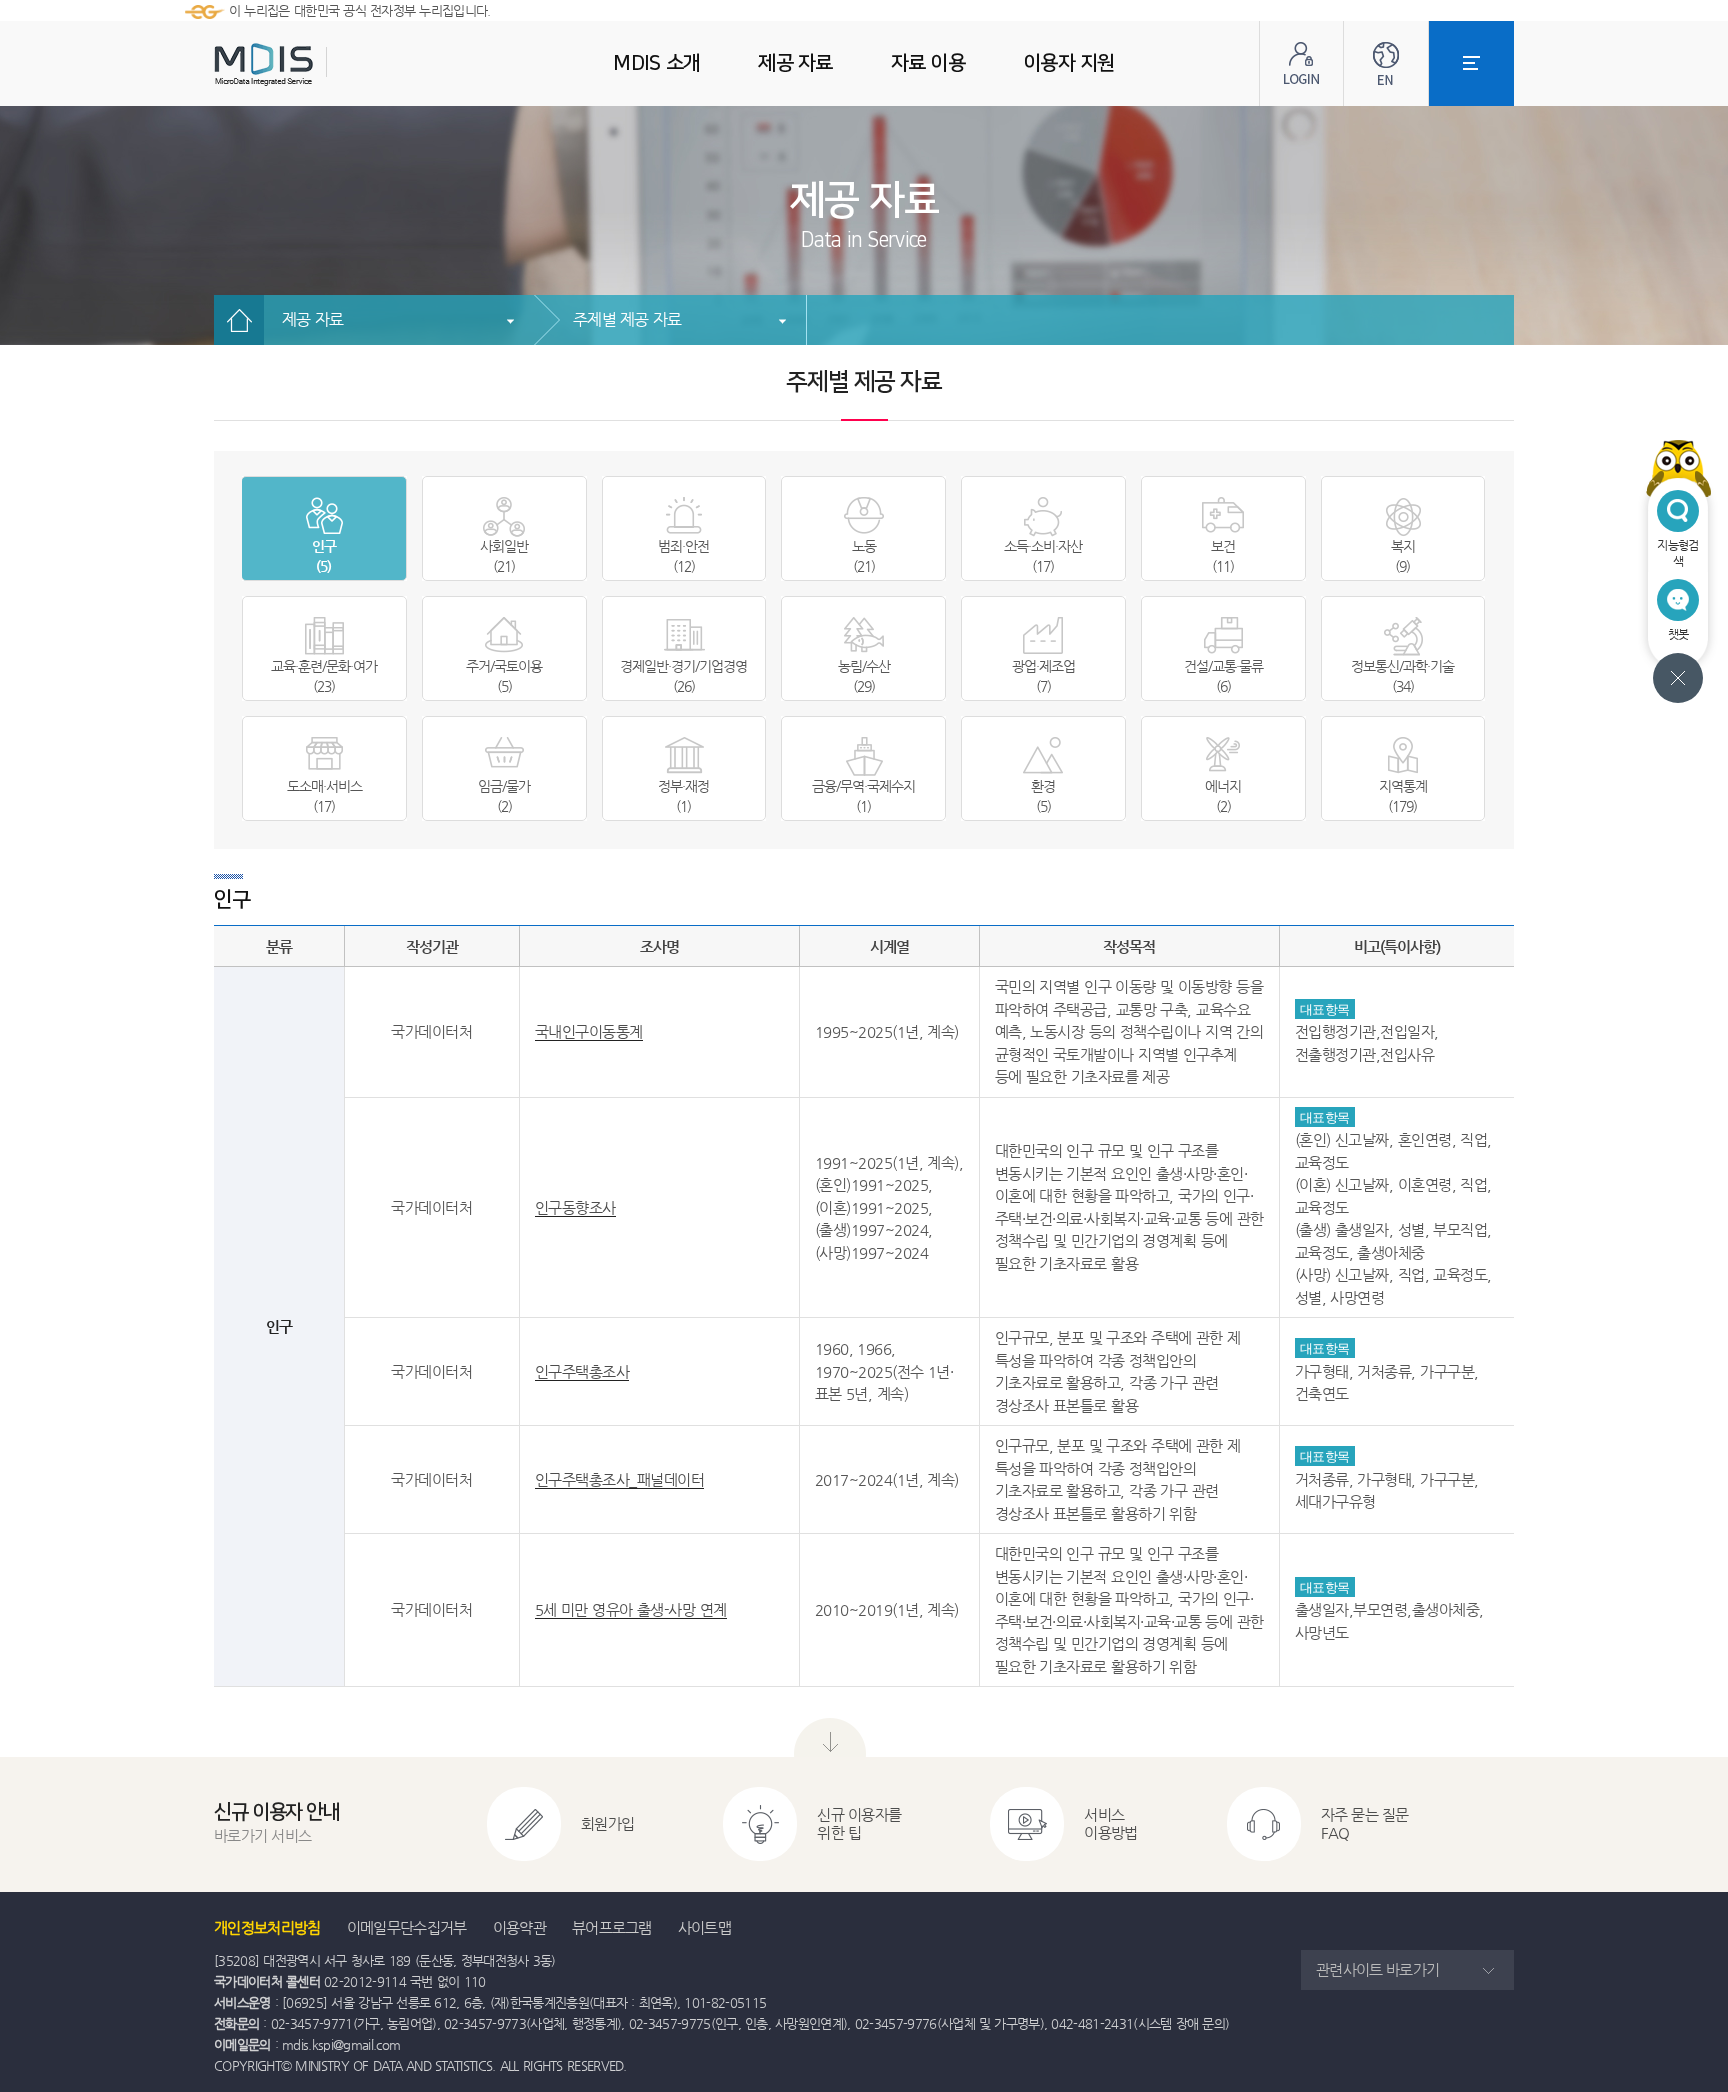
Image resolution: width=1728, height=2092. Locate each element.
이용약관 (519, 1927)
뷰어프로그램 (612, 1927)
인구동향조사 (575, 1207)
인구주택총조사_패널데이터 (620, 1479)
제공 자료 (312, 319)
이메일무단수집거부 (407, 1927)
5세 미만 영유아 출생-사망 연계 (631, 1609)
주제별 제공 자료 (627, 319)
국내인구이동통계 (589, 1031)
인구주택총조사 (582, 1371)
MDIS (314, 64)
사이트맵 (704, 1927)
